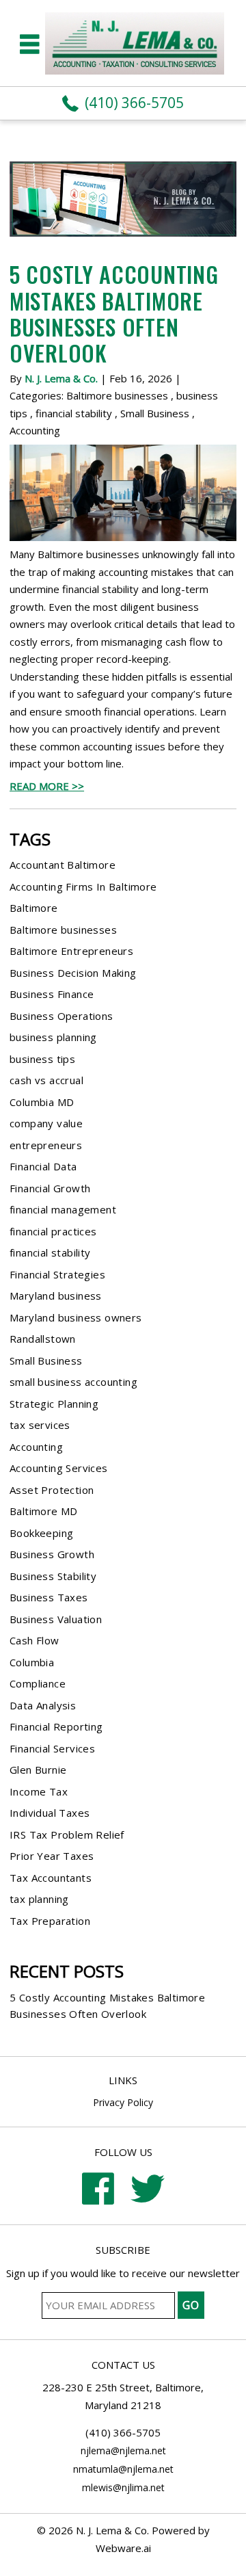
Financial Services (52, 1748)
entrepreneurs (46, 1145)
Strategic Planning (54, 1404)
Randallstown (43, 1339)
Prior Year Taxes (52, 1856)
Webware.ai (123, 2548)
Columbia (32, 1662)
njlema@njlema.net (123, 2450)
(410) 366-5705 (134, 103)
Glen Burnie (38, 1770)
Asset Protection (52, 1490)
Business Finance (52, 994)
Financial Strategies (57, 1274)
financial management (63, 1209)
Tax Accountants (51, 1878)
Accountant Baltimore (63, 865)
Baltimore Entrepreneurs (71, 951)
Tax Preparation (50, 1921)
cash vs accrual (46, 1080)
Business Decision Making (73, 973)
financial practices (53, 1231)
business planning (53, 1037)
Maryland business (56, 1296)
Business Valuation (56, 1619)
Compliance (38, 1683)
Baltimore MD (44, 1511)
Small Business (155, 413)
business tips (42, 1059)
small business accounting (73, 1382)
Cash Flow (35, 1640)
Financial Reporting (56, 1726)
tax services (40, 1425)
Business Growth (52, 1554)
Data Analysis (43, 1705)
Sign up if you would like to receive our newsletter (123, 2273)
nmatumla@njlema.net (123, 2469)
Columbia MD (42, 1102)
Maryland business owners (76, 1317)
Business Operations (61, 1016)
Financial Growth (50, 1188)
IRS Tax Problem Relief (67, 1835)
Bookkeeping (41, 1533)
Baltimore (34, 908)
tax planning (39, 1899)
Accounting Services (59, 1468)
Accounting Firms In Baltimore (83, 886)
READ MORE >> (47, 786)
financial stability (74, 413)
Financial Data (43, 1166)
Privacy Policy (123, 2102)
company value (46, 1123)
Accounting (35, 430)
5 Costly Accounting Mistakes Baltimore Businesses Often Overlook (114, 313)
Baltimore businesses (117, 395)
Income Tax (39, 1791)
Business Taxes (49, 1597)
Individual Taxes (50, 1813)
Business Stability (53, 1576)
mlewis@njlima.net (123, 2487)
